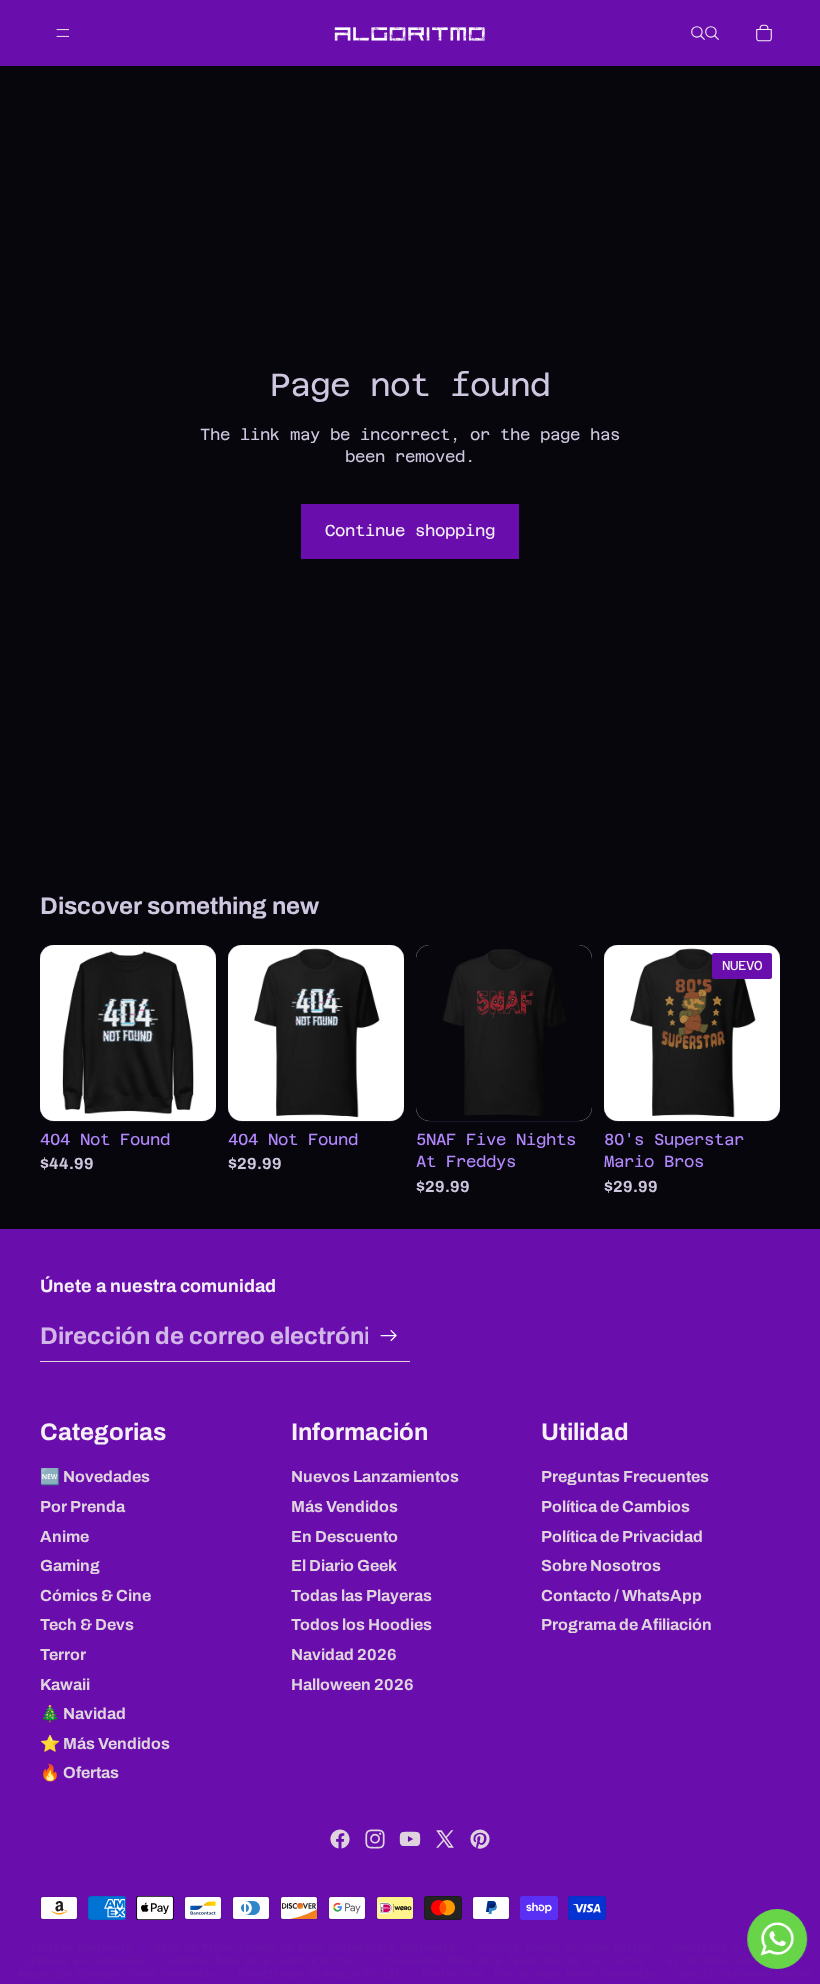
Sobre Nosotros (601, 1565)
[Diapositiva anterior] (62, 1033)
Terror (63, 1654)
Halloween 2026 (352, 1684)
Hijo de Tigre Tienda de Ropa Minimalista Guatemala (304, 1947)
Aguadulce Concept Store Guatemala (117, 1973)
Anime (64, 1536)
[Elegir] (185, 1090)
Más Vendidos (344, 1506)
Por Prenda (82, 1506)
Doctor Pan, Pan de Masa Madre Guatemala (539, 1973)
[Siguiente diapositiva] (194, 1033)
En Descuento (344, 1536)
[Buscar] (698, 33)
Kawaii (65, 1684)
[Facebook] (340, 1839)
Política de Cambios (615, 1506)
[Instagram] (375, 1839)
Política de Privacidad (622, 1536)
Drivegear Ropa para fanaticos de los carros (516, 1960)
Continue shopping (410, 530)
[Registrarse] (389, 1336)
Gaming (70, 1565)
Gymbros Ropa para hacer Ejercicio (266, 1960)
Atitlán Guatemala (81, 1947)
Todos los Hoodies (361, 1624)
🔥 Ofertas (79, 1772)
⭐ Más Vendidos (105, 1743)
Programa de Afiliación (626, 1624)
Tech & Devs (87, 1624)
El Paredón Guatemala (727, 1960)
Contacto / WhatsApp (621, 1595)
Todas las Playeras (361, 1595)
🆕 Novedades (95, 1476)
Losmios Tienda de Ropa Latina (563, 1947)
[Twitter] (445, 1839)
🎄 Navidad (83, 1713)
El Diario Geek (344, 1565)
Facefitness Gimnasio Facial (319, 1973)
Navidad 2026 (344, 1654)
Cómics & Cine (95, 1595)
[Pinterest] (480, 1839)
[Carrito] (764, 33)
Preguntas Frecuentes (625, 1476)
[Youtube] (410, 1839)
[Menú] (63, 33)
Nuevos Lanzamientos (375, 1476)
